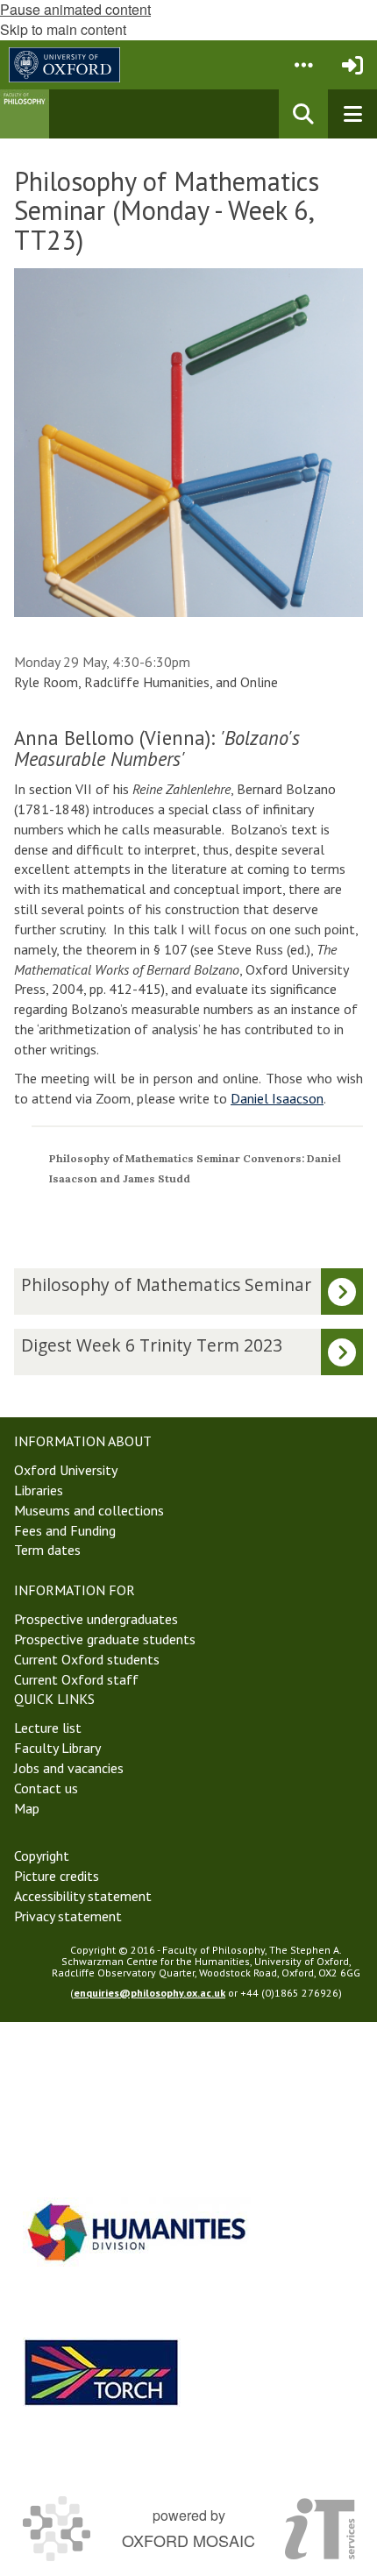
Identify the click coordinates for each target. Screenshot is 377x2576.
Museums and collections (89, 1510)
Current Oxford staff (76, 1679)
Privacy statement (68, 1916)
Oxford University (66, 1470)
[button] (303, 65)
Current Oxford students (87, 1659)
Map (27, 1808)
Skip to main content (63, 29)
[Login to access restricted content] (352, 65)
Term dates (47, 1550)
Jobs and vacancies (69, 1768)
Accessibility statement (83, 1896)
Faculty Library (57, 1748)
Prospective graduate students (105, 1639)
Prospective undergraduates (96, 1619)
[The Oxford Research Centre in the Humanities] (102, 2372)
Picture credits (57, 1876)
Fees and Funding (65, 1530)
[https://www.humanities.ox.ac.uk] (137, 2232)
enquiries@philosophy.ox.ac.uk (149, 1993)
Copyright (42, 1856)
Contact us (46, 1788)
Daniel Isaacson (277, 1098)
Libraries (39, 1490)
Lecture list (48, 1728)
